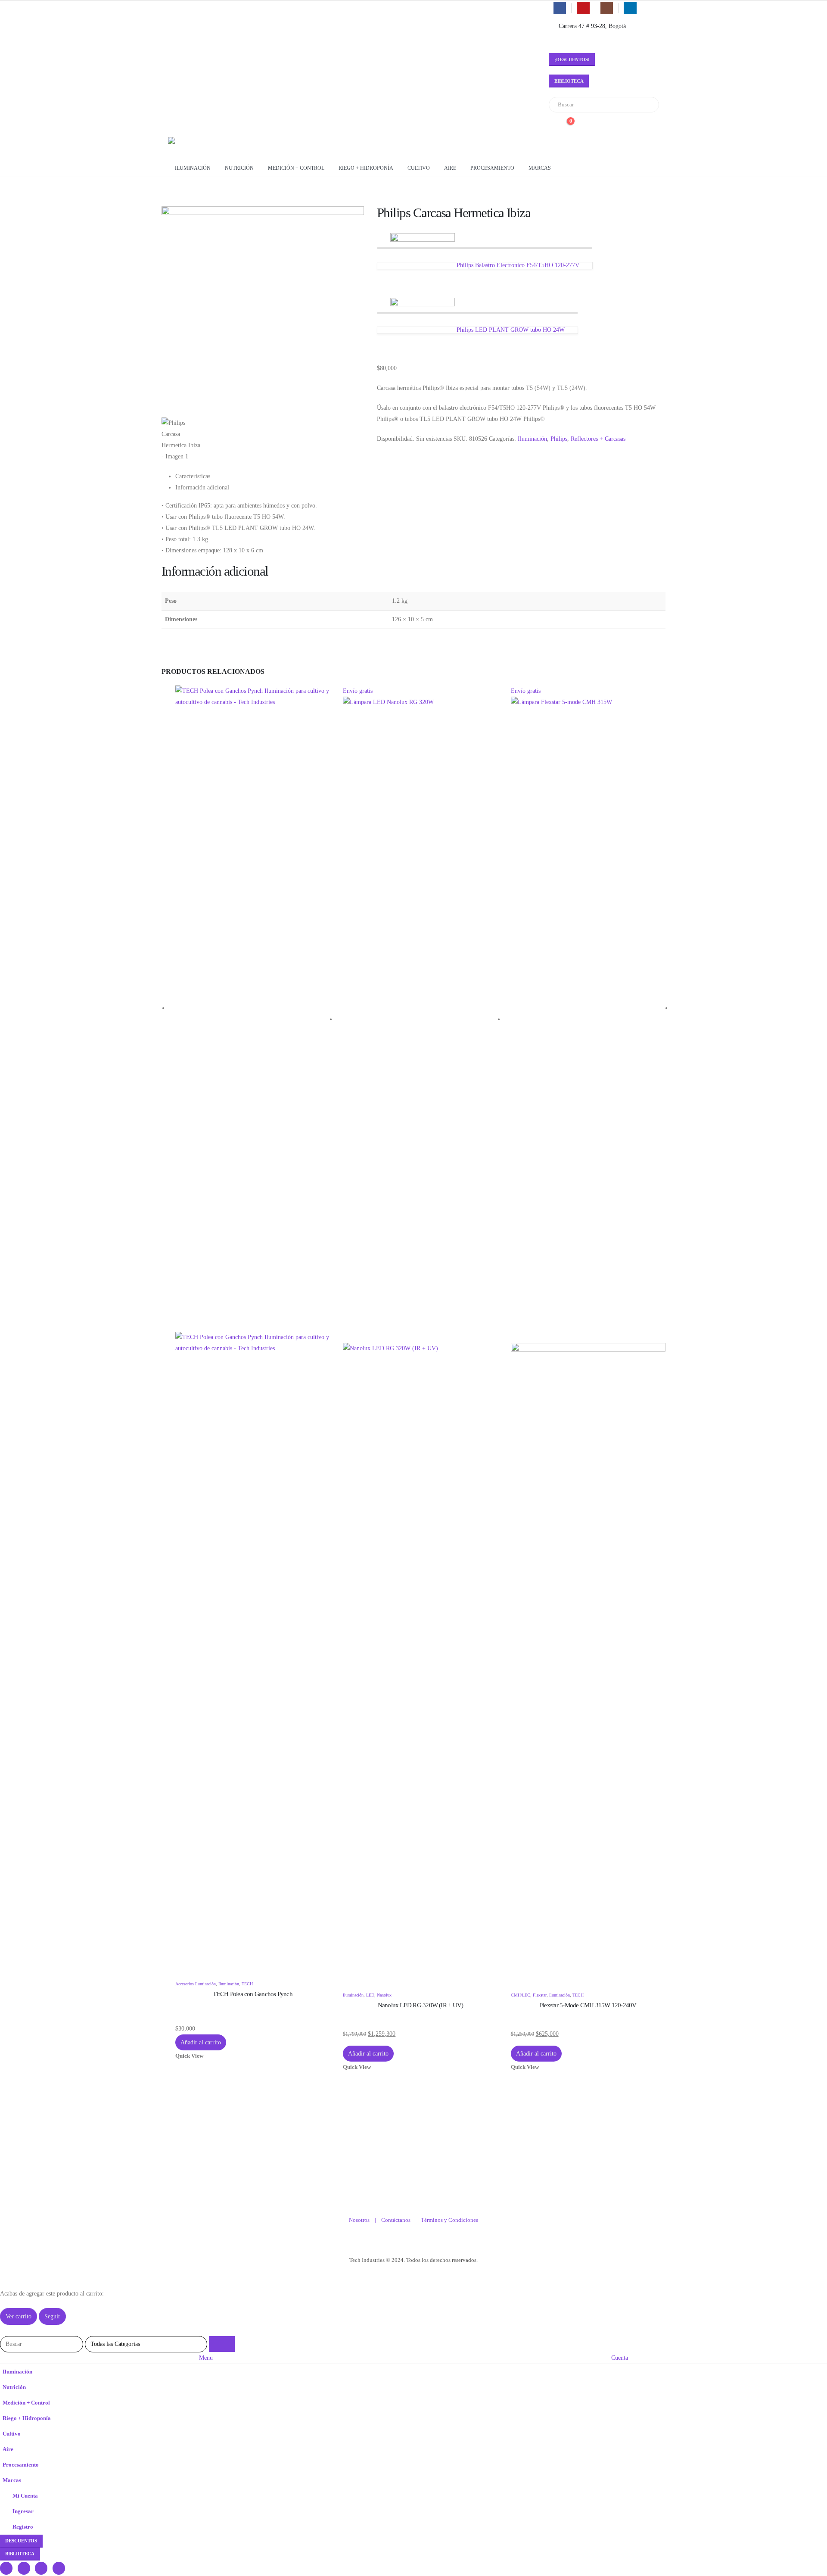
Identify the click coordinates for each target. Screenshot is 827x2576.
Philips (559, 439)
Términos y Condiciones (449, 2220)
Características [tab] (193, 476)
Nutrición (239, 168)
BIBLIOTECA (569, 81)
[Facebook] (560, 8)
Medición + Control (296, 168)
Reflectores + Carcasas (598, 439)
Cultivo (419, 168)
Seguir (52, 2316)
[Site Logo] (202, 146)
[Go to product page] (253, 1332)
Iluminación (193, 168)
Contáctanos (398, 2220)
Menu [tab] (206, 2358)
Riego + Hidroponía (366, 168)
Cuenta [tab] (620, 2358)
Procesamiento (492, 168)
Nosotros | (365, 2220)
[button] (5, 2330)
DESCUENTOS (21, 2541)
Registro (23, 2527)
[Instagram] (607, 8)
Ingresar (23, 2511)
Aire (450, 168)
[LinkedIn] (630, 8)
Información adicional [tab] (202, 487)
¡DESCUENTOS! (572, 59)
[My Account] (552, 126)
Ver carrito (19, 2316)
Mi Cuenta (25, 2496)
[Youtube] (583, 8)
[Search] (647, 105)
